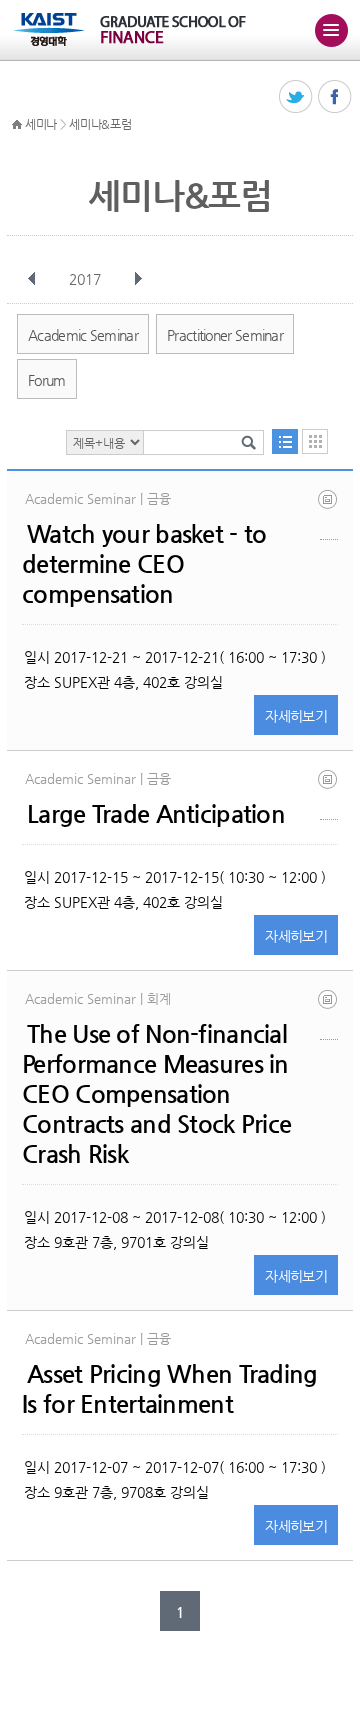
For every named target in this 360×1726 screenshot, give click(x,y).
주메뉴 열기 (331, 30)
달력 (315, 441)
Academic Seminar (83, 335)
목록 (285, 441)
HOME (17, 125)
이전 (32, 279)
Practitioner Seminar (225, 335)
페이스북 (335, 97)
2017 (85, 279)
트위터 (296, 97)
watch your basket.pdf (329, 514)
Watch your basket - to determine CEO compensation (144, 564)
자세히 (296, 716)
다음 (138, 279)
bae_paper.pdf (329, 794)
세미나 (41, 124)
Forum (47, 380)
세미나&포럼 (100, 124)
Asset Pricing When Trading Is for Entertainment (169, 1389)
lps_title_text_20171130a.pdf (329, 1014)
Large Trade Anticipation (156, 814)
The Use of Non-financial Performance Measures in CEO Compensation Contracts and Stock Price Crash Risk (156, 1094)
